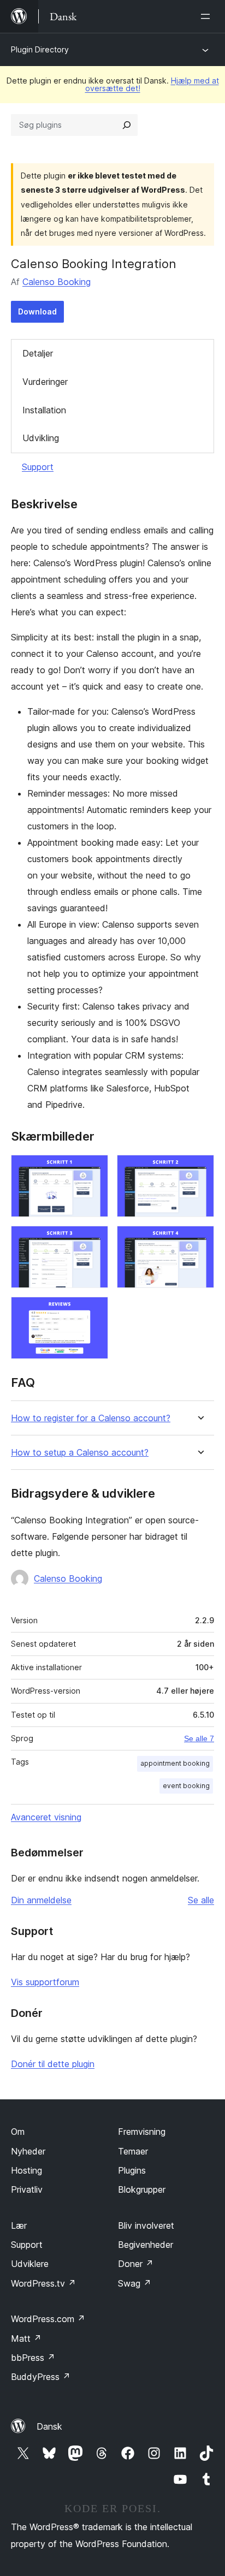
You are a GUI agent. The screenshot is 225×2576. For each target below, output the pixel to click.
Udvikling (41, 438)
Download (37, 311)
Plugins (132, 2170)
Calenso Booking (57, 282)
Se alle (201, 1900)
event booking (186, 1786)
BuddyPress (41, 2377)
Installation (44, 410)
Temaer (133, 2151)
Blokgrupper (142, 2189)
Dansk (49, 2426)
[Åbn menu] (208, 16)
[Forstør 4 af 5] (199, 1240)
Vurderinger (45, 382)
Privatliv (27, 2189)
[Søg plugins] (127, 125)
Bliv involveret (146, 2225)
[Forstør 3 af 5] (93, 1240)
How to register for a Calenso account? (91, 1418)
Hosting (26, 2170)
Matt (26, 2338)
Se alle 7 (199, 1738)
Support (38, 467)
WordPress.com (48, 2319)
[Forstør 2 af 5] (199, 1170)
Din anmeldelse (41, 1900)
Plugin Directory (40, 49)
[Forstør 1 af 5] (93, 1170)
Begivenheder (146, 2245)
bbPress (33, 2358)
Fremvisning (142, 2132)
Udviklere (30, 2264)
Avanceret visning (46, 1817)
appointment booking (175, 1763)
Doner (136, 2264)
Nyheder (28, 2151)
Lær (19, 2225)
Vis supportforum (45, 1982)
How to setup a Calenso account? (80, 1453)
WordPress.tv (43, 2283)
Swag (135, 2283)
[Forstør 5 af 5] (93, 1311)
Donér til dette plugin (53, 2064)
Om (18, 2132)
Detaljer (38, 353)
